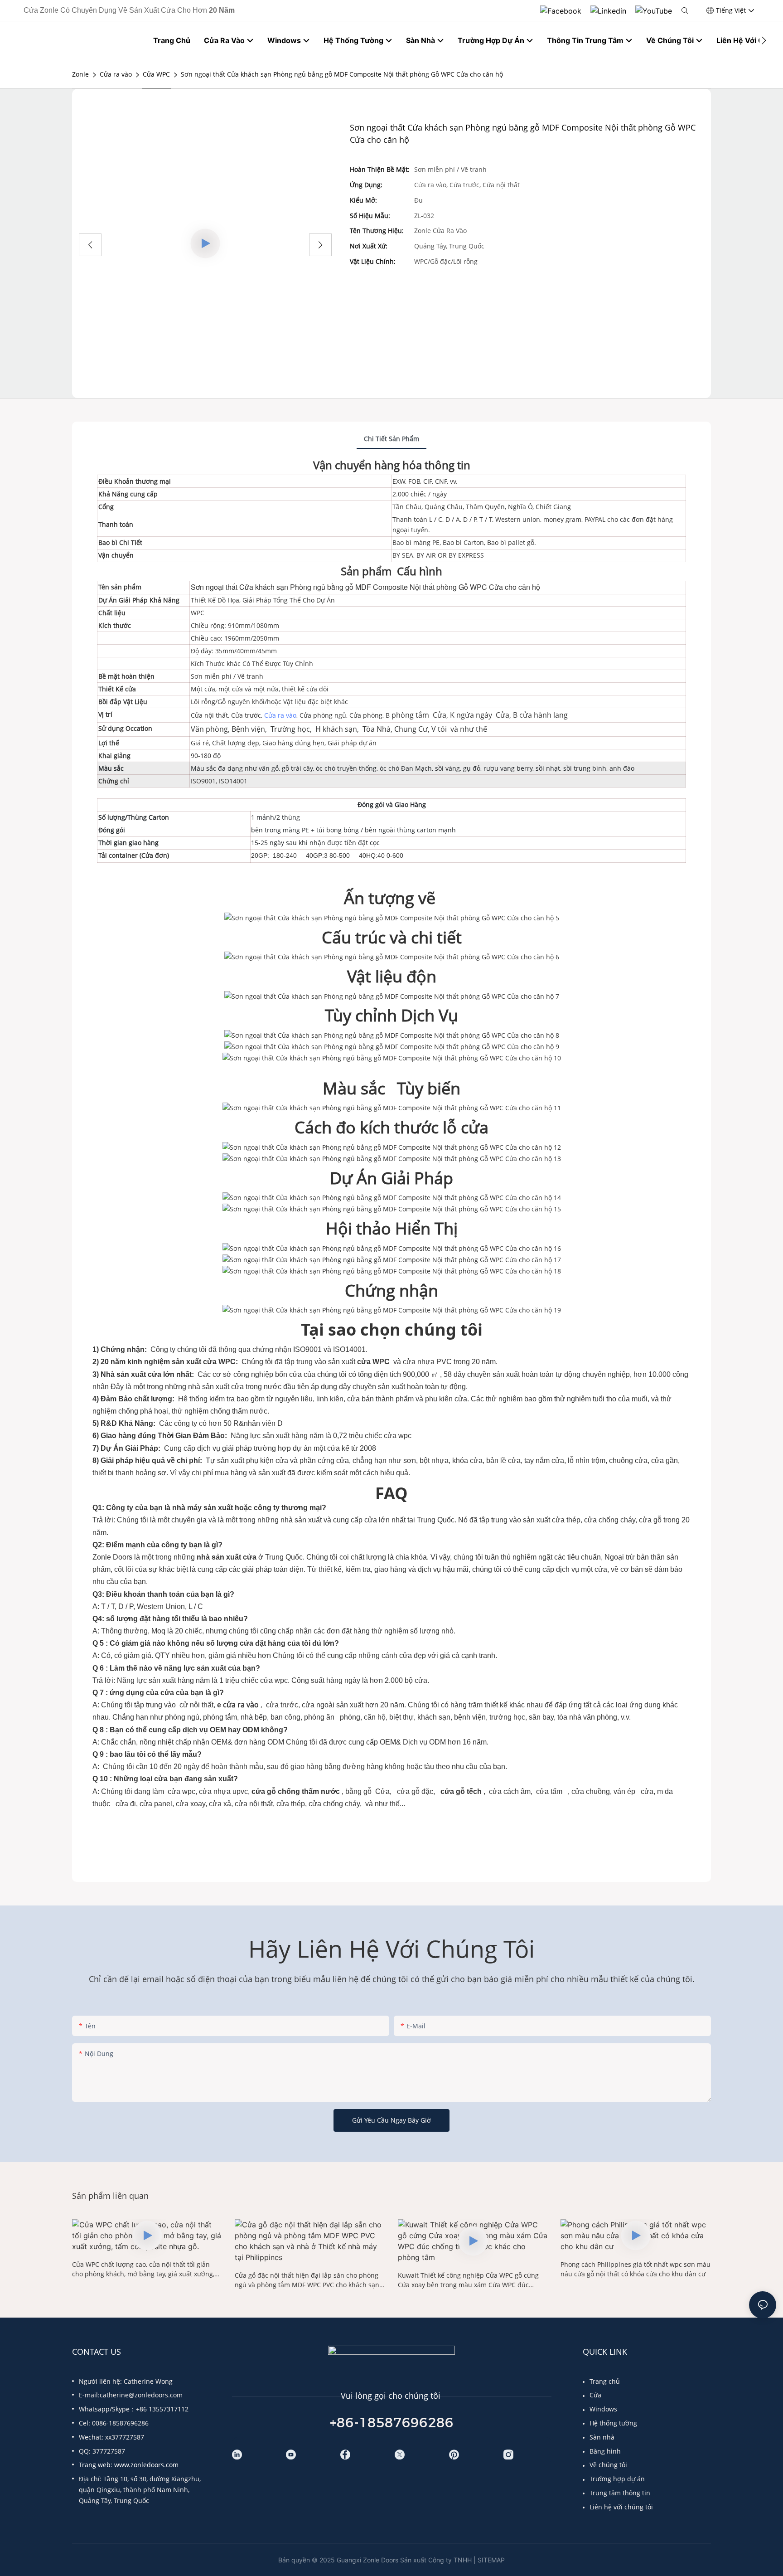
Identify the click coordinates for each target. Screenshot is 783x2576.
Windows (603, 2409)
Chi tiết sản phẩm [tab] (391, 439)
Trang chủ (605, 2381)
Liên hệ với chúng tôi (621, 2507)
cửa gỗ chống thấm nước (297, 1791)
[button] (764, 40)
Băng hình (605, 2451)
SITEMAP (491, 2560)
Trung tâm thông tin (620, 2493)
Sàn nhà (602, 2437)
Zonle (80, 74)
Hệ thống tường (613, 2423)
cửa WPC (374, 1362)
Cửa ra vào (116, 74)
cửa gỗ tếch (461, 1791)
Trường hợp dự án (617, 2479)
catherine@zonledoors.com (141, 2395)
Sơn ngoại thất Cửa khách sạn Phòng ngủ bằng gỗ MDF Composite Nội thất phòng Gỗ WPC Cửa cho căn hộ (342, 74)
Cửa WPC (156, 74)
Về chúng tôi (608, 2465)
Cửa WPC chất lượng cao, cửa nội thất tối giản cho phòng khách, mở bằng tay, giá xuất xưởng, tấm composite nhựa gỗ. (143, 2269)
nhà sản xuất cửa (227, 1557)
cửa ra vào (241, 1705)
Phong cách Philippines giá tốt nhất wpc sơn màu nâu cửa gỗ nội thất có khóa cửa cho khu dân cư (636, 2269)
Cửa (595, 2395)
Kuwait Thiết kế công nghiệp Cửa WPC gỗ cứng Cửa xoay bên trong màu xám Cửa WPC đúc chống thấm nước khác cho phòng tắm (468, 2280)
